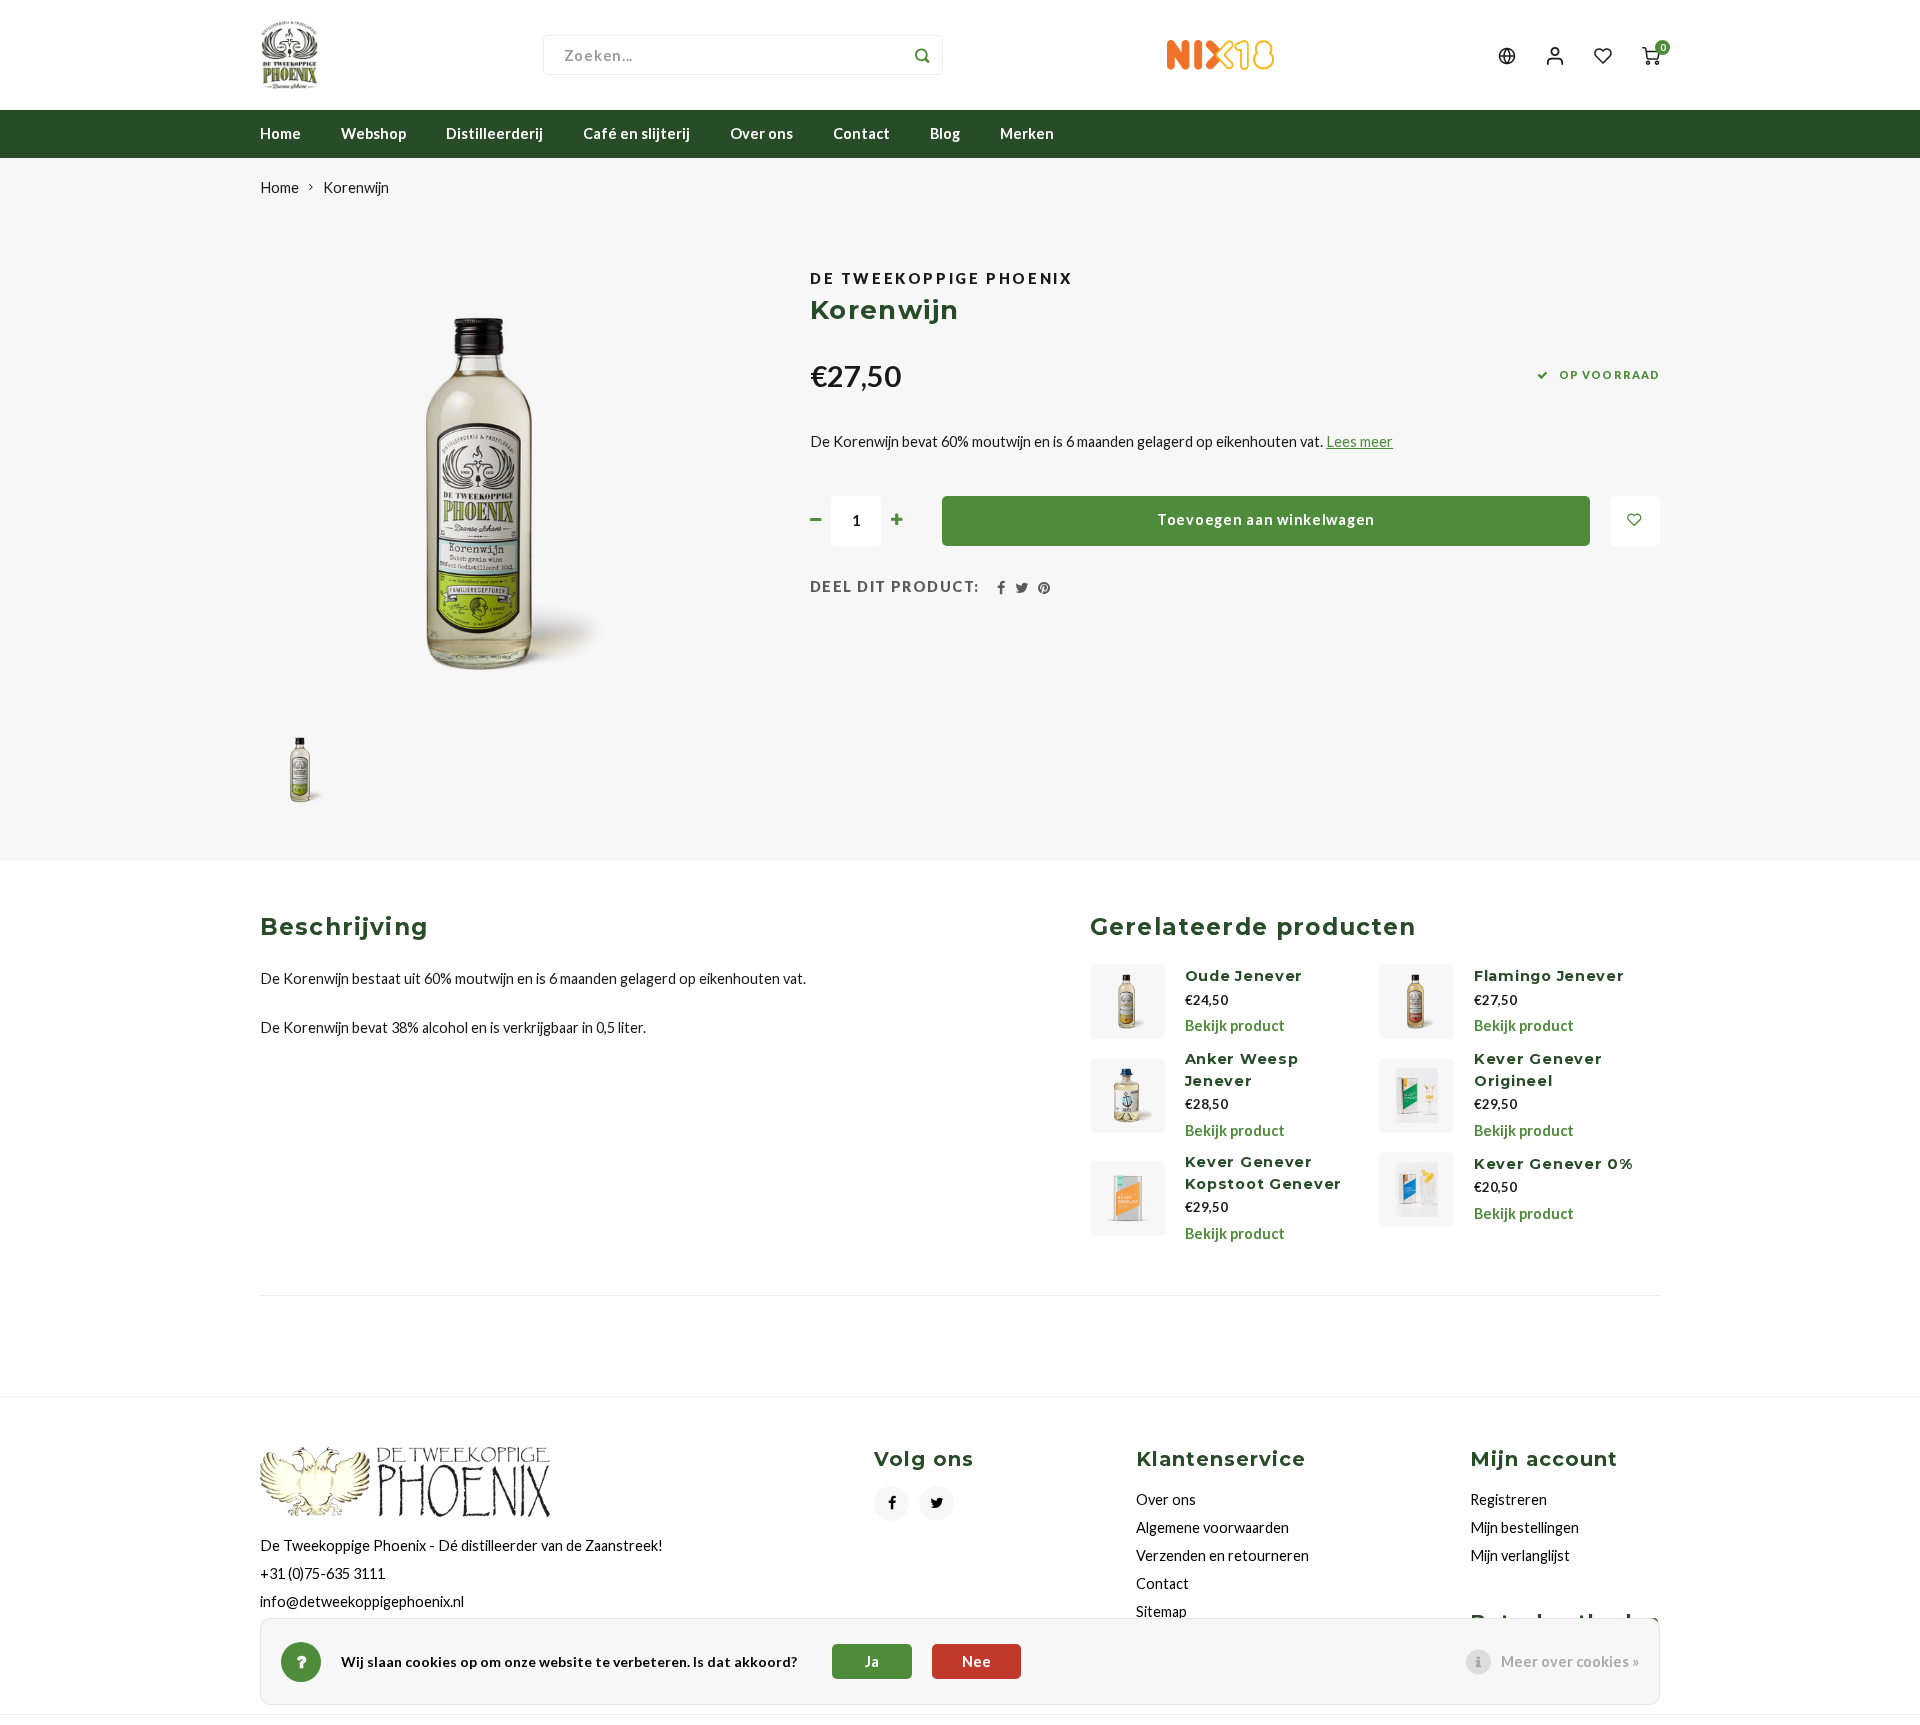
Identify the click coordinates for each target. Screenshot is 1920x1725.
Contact (861, 133)
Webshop (373, 133)
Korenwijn (356, 187)
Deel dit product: (895, 586)
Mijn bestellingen (1524, 1527)
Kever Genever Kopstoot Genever (1264, 1173)
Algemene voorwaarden (1212, 1527)
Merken (1027, 133)
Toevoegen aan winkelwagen (1266, 519)
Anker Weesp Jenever (1242, 1070)
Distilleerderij (494, 133)
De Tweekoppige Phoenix (941, 278)
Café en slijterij (636, 133)
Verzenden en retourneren (1222, 1555)
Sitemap (1161, 1611)
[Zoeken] (923, 55)
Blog (945, 133)
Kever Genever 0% (1553, 1164)
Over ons (761, 133)
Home (280, 133)
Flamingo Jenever (1549, 976)
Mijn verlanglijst (1520, 1555)
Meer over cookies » (1570, 1661)
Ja (872, 1661)
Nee (976, 1661)
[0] (1651, 55)
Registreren (1508, 1499)
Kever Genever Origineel (1538, 1070)
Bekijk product (1235, 1025)
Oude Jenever (1244, 976)
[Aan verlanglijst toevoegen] (1635, 521)
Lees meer (1359, 441)
